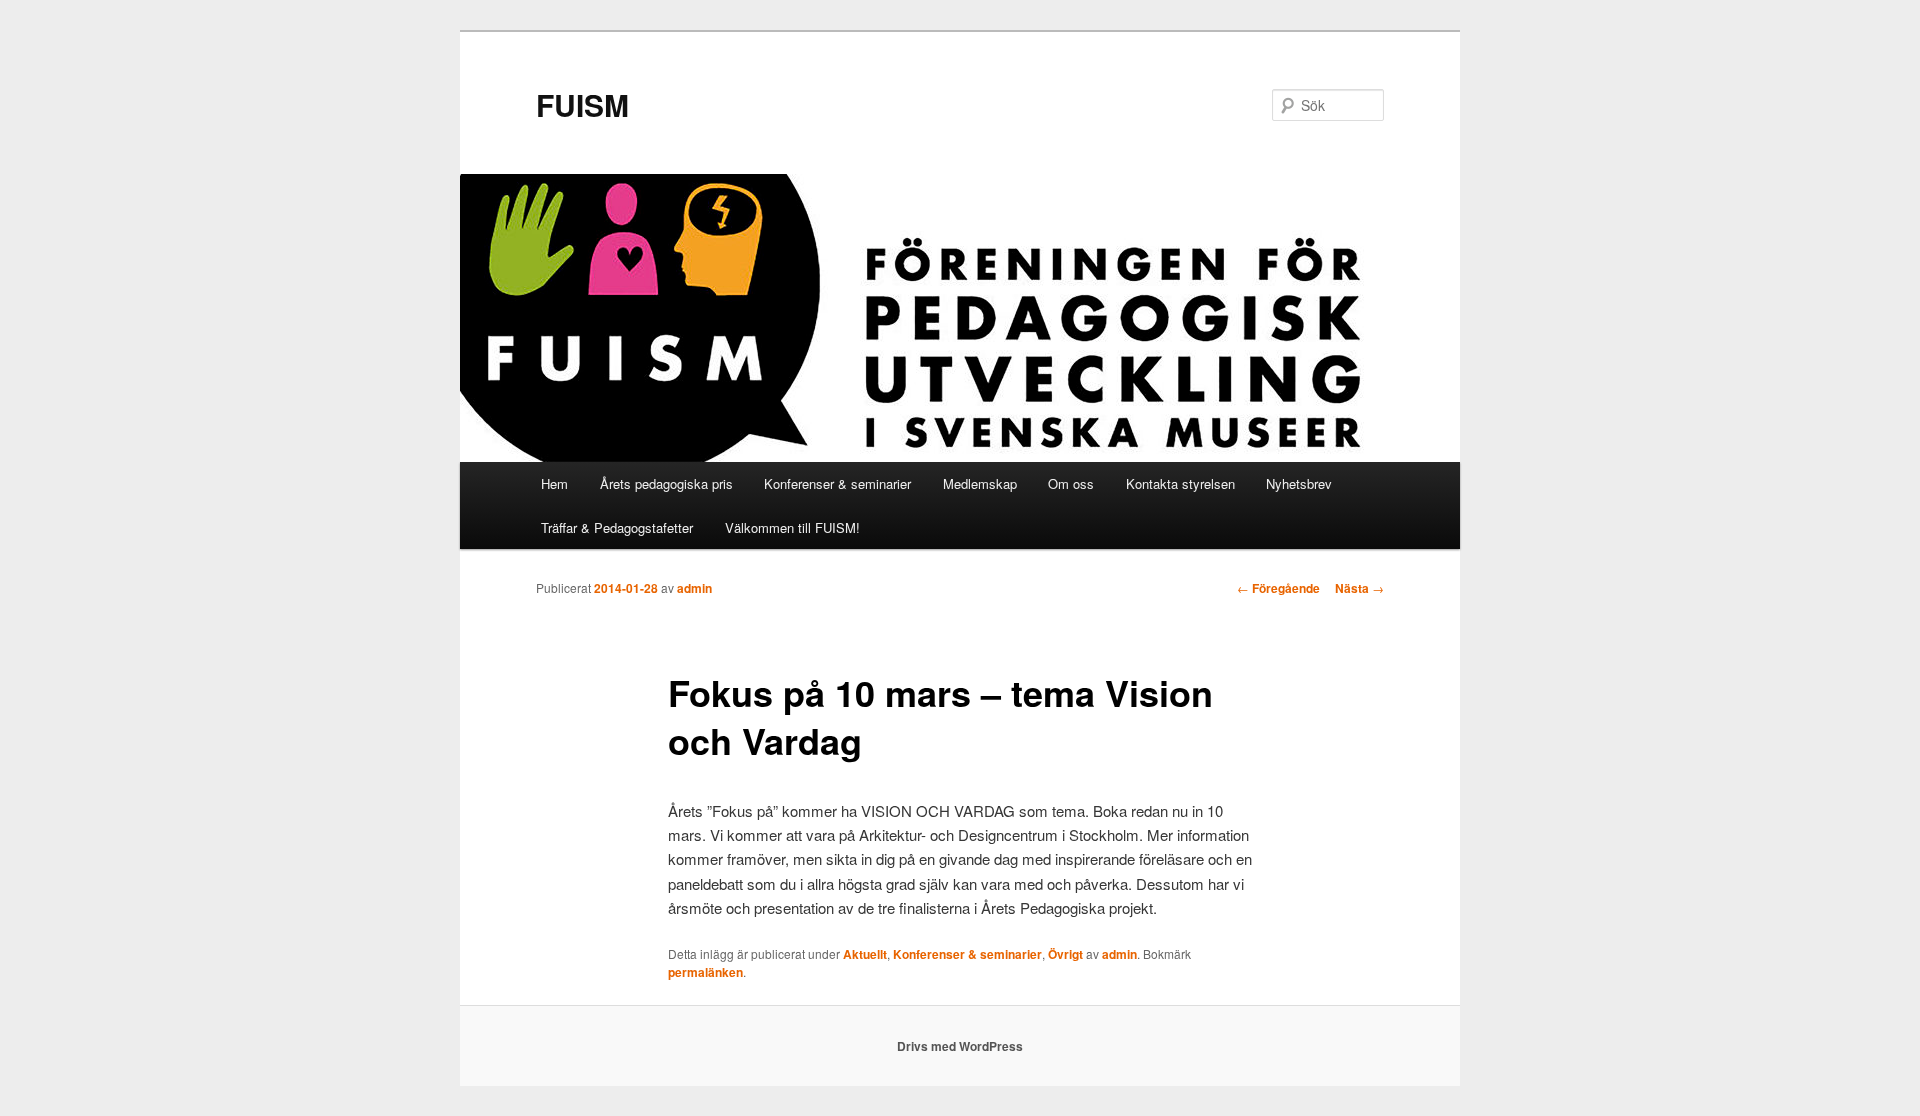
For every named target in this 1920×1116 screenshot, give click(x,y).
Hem (554, 483)
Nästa (1359, 588)
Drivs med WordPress (960, 1046)
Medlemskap (980, 483)
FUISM (582, 104)
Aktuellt (865, 954)
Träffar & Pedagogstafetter (617, 527)
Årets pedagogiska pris (666, 483)
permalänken (705, 972)
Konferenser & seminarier (837, 483)
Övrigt (1065, 954)
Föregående (1278, 588)
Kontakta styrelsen (1180, 483)
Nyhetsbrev (1299, 483)
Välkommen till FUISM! (792, 527)
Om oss (1071, 483)
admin (694, 588)
